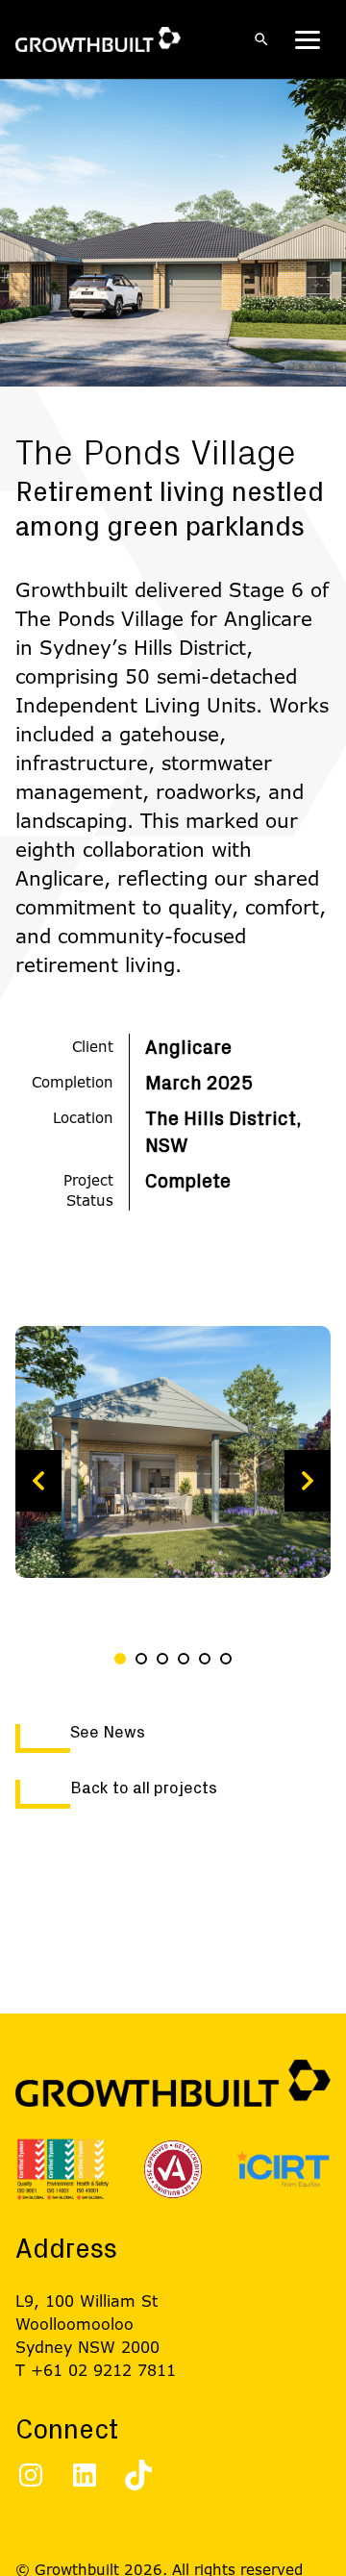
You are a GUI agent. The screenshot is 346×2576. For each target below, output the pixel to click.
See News (108, 1732)
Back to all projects (144, 1788)
